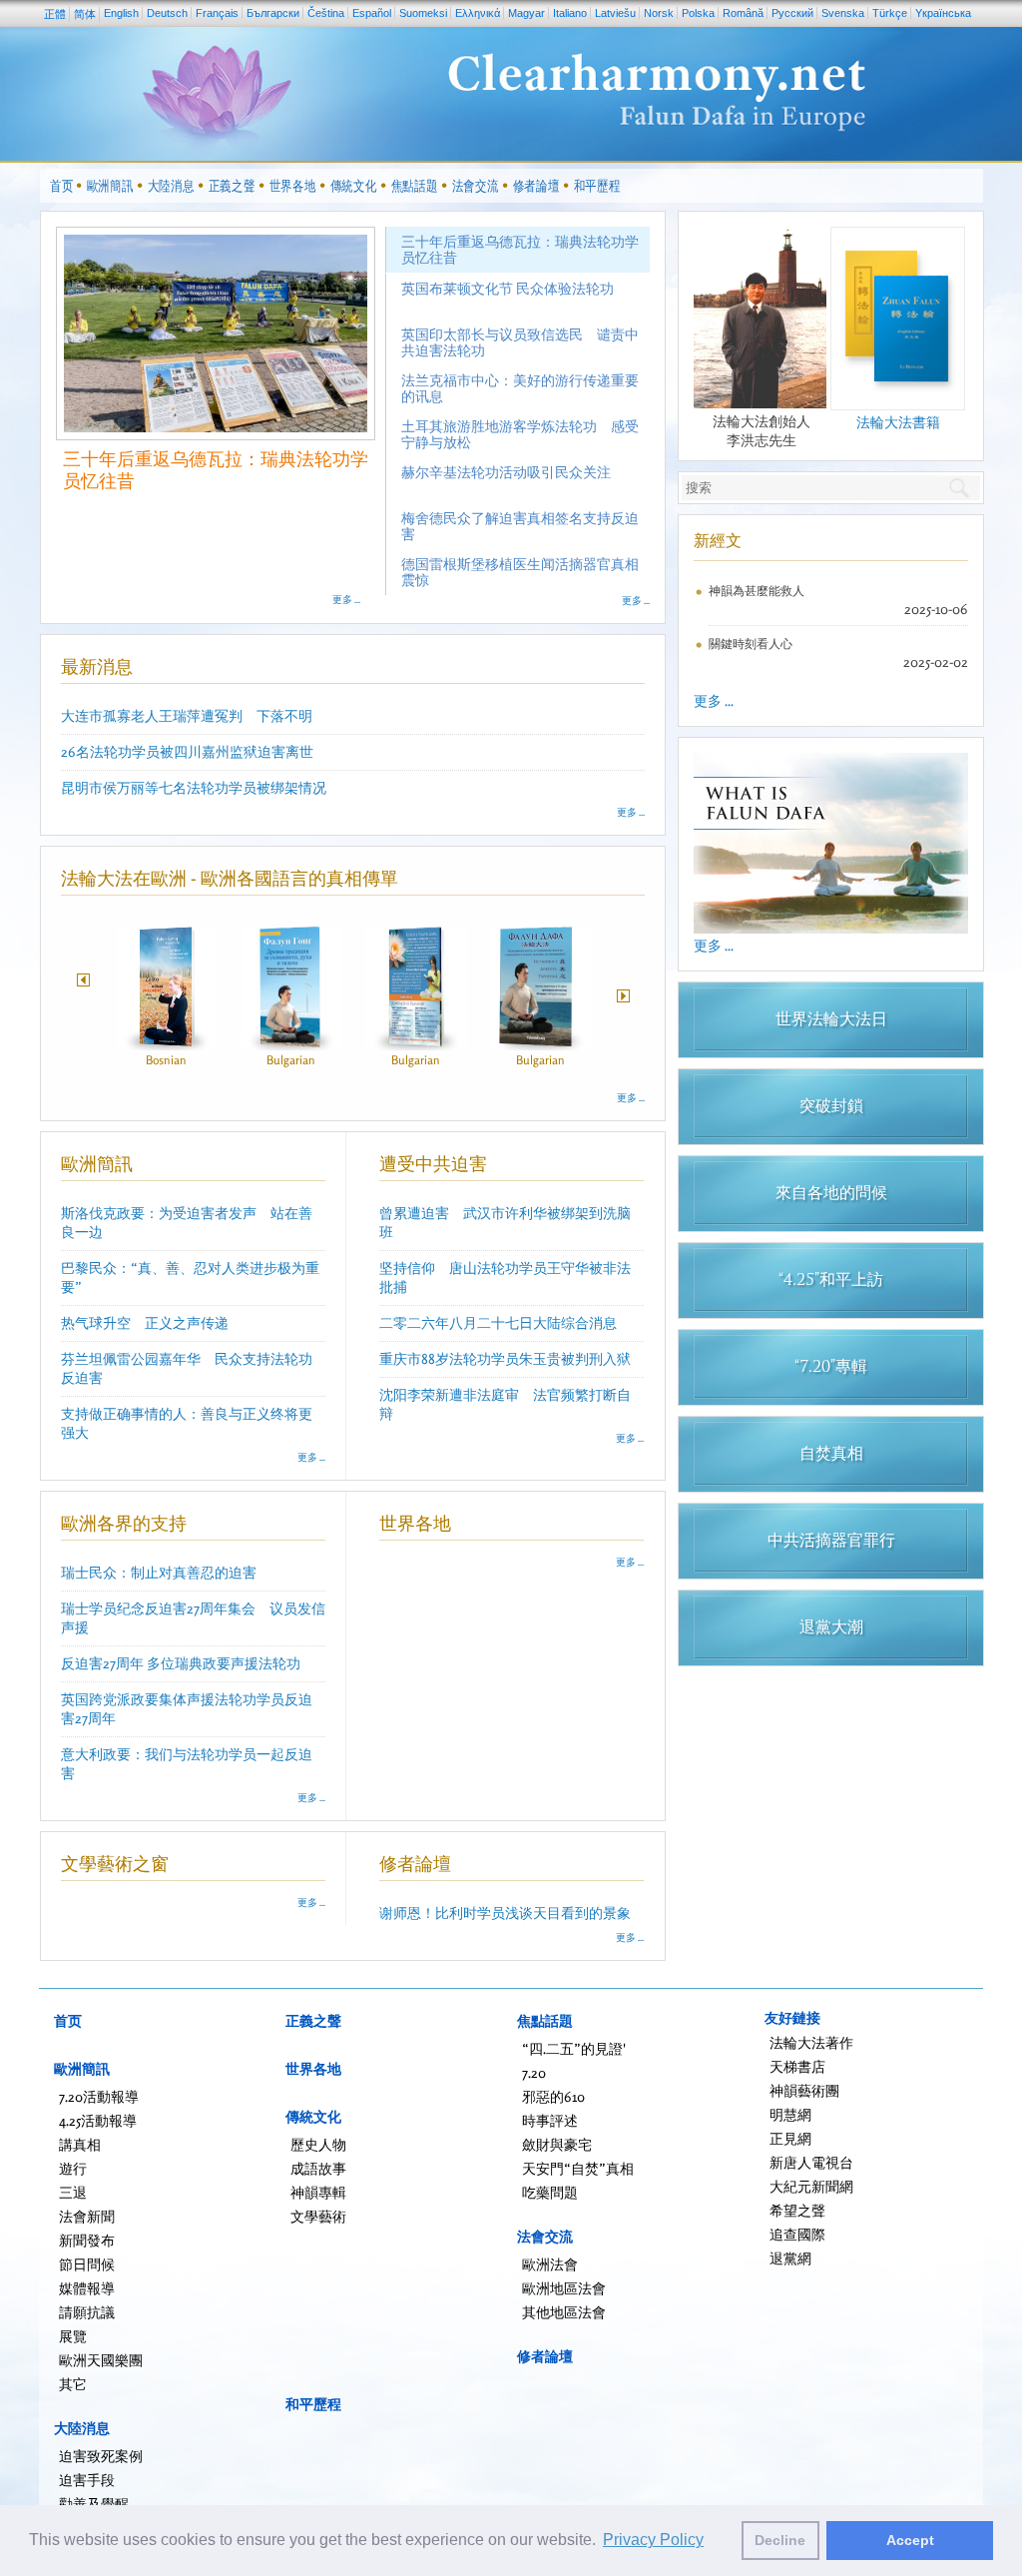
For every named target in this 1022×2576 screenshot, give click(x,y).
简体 (85, 14)
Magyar (526, 13)
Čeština (326, 13)
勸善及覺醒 (94, 2504)
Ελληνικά (478, 13)
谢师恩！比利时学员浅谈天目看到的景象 (505, 1913)
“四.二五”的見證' (574, 2048)
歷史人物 (318, 2144)
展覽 (73, 2336)
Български (273, 13)
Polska (698, 13)
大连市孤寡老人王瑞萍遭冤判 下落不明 (187, 715)
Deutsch (167, 13)
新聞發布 (87, 2240)
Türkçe (890, 13)
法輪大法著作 (811, 2042)
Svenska (843, 13)
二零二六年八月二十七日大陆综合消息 (498, 1322)
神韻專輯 (318, 2192)
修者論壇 (415, 1863)
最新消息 (97, 666)
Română (743, 13)
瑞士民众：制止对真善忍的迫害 (159, 1572)
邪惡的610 (553, 2096)
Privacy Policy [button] (653, 2540)
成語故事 (318, 2168)
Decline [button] (780, 2540)
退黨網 (790, 2258)
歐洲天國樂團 (101, 2360)
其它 (73, 2384)
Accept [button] (910, 2540)
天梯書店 (797, 2066)
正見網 (790, 2138)
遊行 (73, 2168)
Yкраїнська (943, 13)
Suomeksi (423, 13)
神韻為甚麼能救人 (757, 591)
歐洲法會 (550, 2264)
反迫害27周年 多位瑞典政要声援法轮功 (181, 1663)
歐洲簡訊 (97, 1163)
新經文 (718, 540)
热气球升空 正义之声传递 (145, 1322)
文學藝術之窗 (115, 1863)
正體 (55, 14)
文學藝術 (318, 2216)
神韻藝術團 (804, 2090)
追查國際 (797, 2234)
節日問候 (87, 2264)
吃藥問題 (550, 2192)
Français (217, 13)
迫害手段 (87, 2480)
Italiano (570, 13)
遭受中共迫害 (433, 1163)
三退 (73, 2192)
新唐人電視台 (811, 2162)
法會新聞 (87, 2216)
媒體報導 (87, 2288)
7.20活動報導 (99, 2096)
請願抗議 (87, 2312)
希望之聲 (797, 2210)
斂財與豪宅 (557, 2144)
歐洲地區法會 (564, 2288)
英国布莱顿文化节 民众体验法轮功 (200, 458)
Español (372, 13)
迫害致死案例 (101, 2456)
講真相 (80, 2144)
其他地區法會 (564, 2312)
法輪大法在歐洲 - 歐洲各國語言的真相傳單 (230, 878)
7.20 (534, 2072)
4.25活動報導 (98, 2120)
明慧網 (790, 2114)
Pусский (792, 13)
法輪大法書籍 (898, 422)
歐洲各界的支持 (124, 1523)
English (121, 13)
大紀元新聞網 (811, 2186)
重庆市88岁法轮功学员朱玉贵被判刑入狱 (505, 1358)
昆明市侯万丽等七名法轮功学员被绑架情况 (194, 787)
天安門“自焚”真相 (578, 2168)
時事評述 (550, 2120)
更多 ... (346, 599)
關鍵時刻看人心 (751, 644)
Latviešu (615, 13)
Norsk (659, 13)
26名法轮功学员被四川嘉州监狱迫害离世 (187, 751)
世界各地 (415, 1523)
